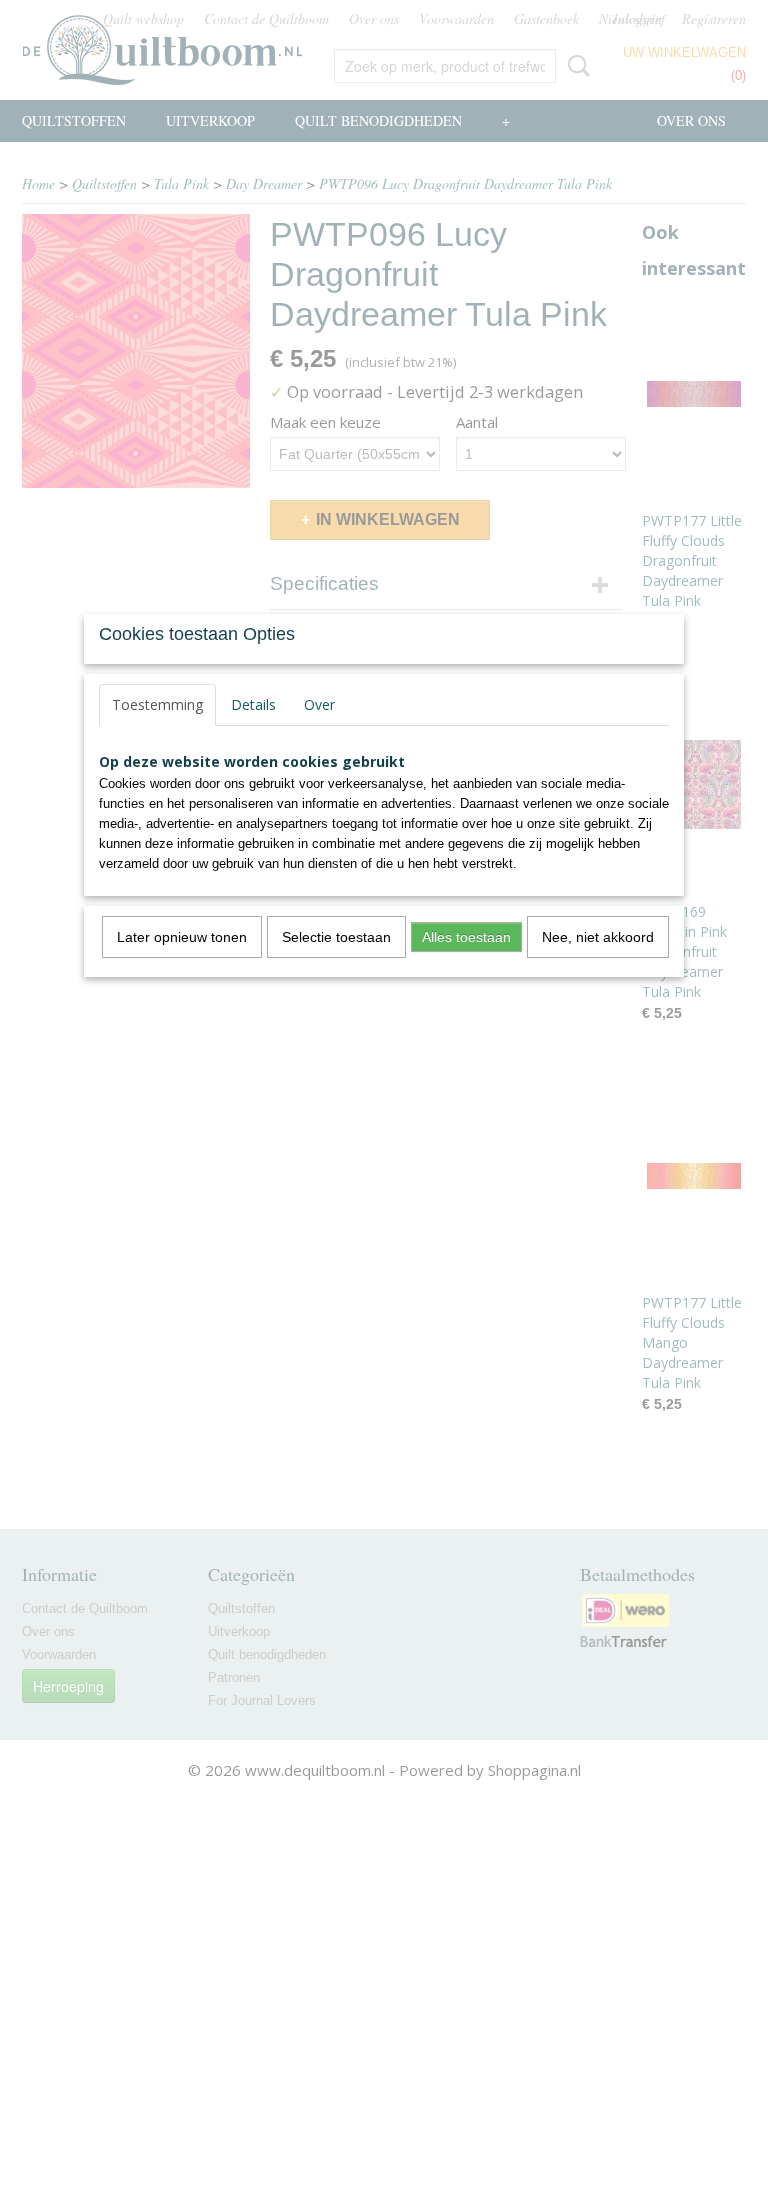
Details (253, 704)
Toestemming (157, 704)
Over (319, 704)
